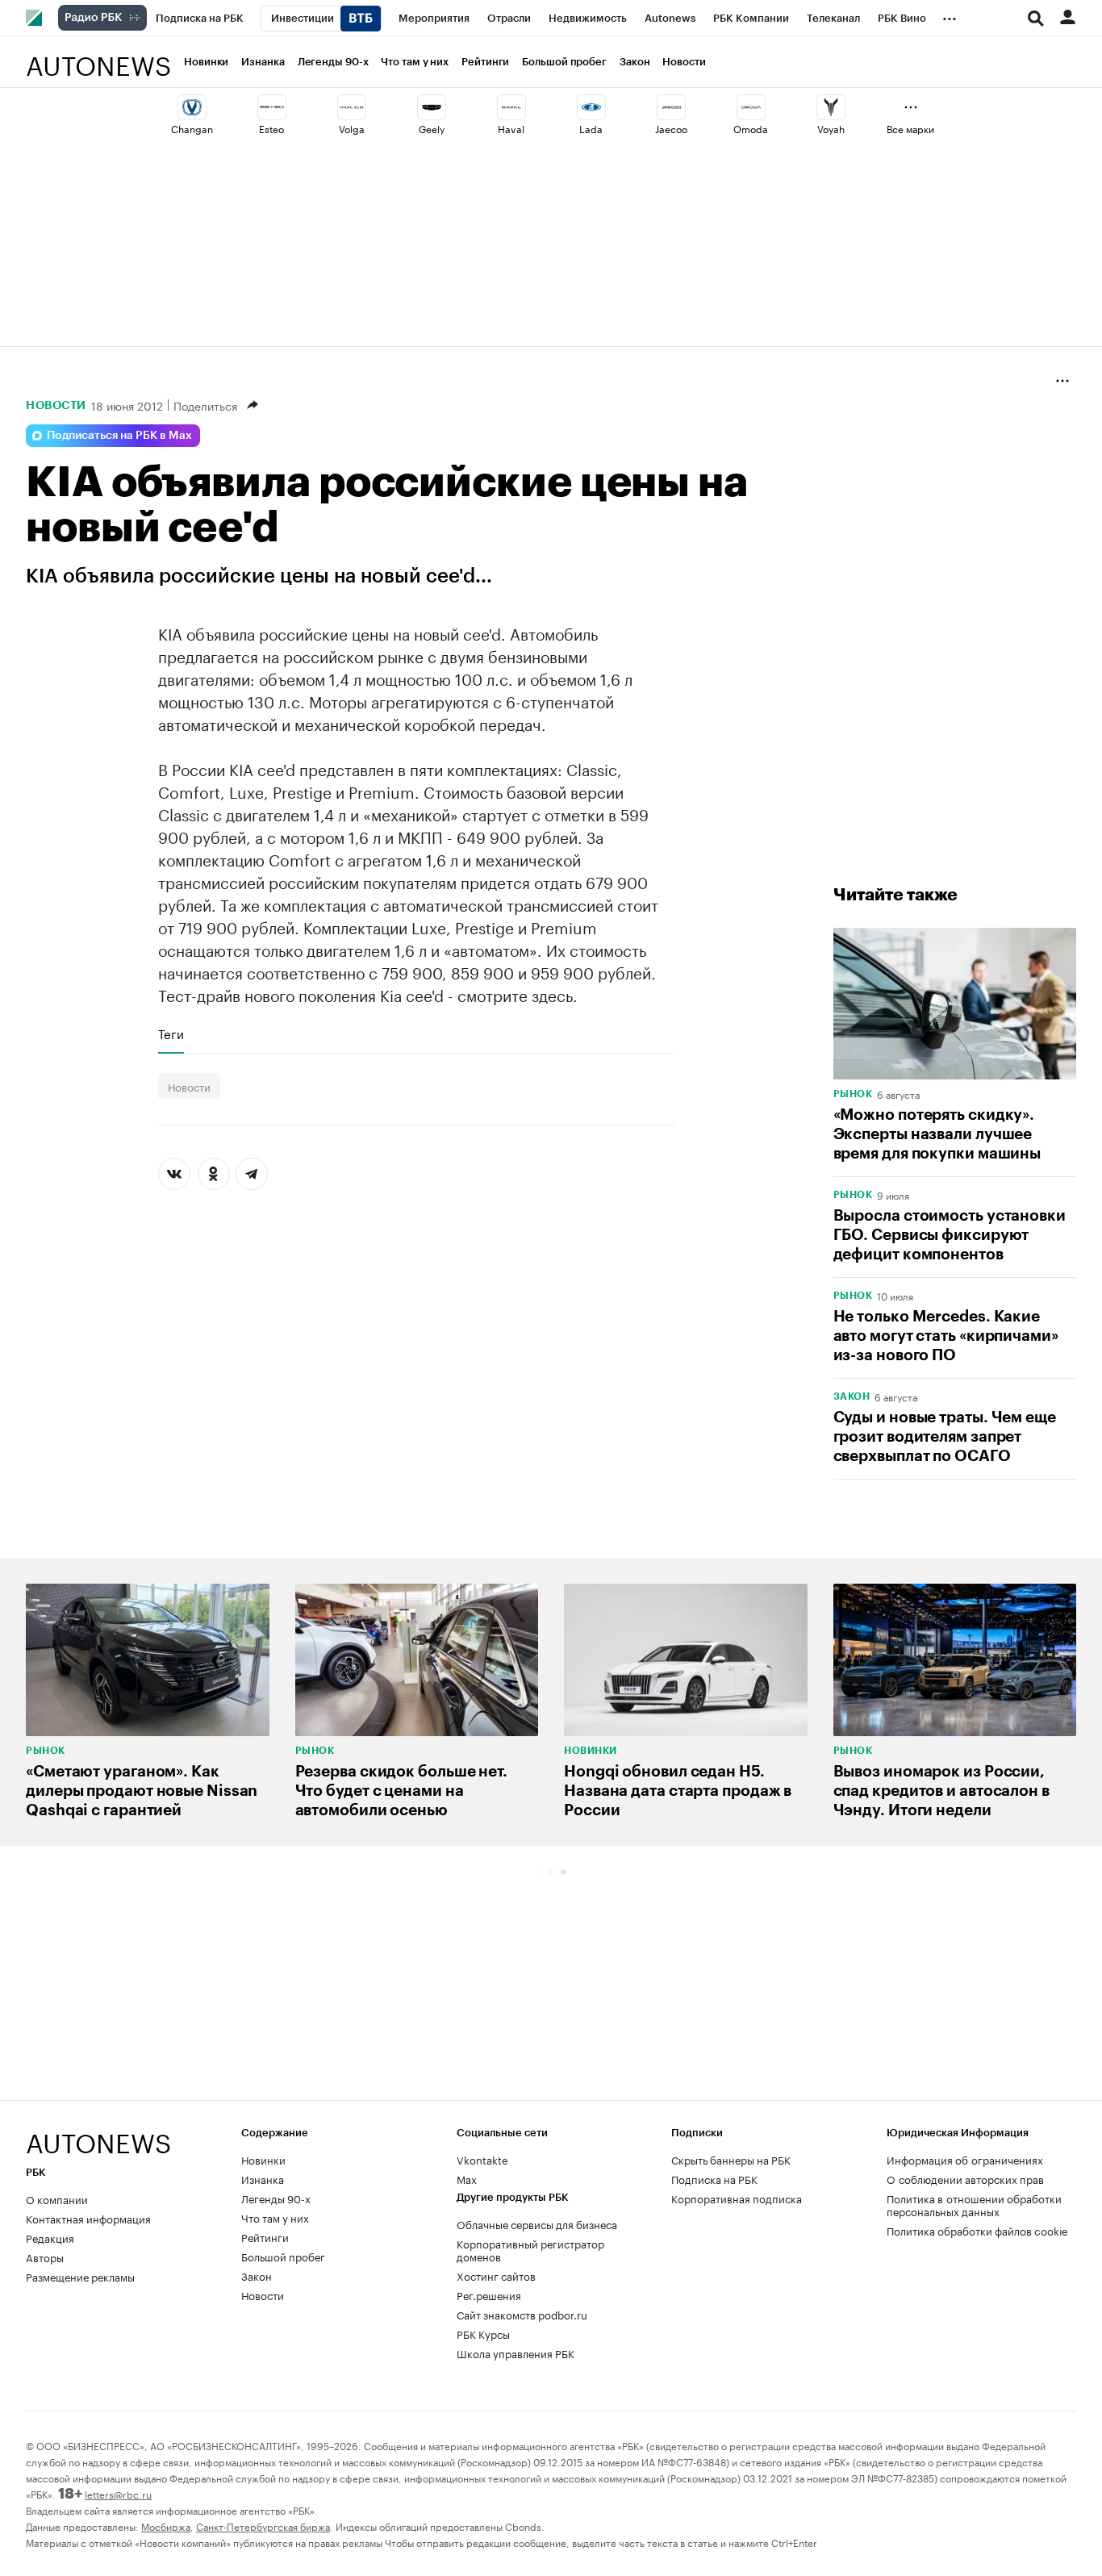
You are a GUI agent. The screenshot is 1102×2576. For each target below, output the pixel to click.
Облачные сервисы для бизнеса (537, 2223)
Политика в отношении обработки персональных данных (974, 2204)
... (950, 15)
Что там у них (415, 62)
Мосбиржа (166, 2526)
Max (467, 2178)
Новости (684, 62)
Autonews (98, 57)
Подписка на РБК (714, 2178)
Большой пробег (564, 62)
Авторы (45, 2257)
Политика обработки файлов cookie (977, 2230)
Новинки (206, 62)
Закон (635, 62)
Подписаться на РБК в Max (119, 436)
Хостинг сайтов (496, 2275)
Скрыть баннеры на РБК (731, 2159)
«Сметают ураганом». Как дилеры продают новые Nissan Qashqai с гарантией (142, 1791)
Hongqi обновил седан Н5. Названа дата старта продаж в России (678, 1791)
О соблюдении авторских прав (965, 2178)
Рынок (853, 1094)
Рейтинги (485, 62)
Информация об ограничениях (965, 2159)
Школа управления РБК (516, 2353)
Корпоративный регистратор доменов (530, 2249)
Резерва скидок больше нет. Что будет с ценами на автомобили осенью (401, 1791)
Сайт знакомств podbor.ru (522, 2314)
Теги (171, 1033)
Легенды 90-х (333, 62)
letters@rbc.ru (118, 2493)
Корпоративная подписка (737, 2198)
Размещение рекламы (80, 2276)
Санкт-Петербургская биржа (263, 2526)
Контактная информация (88, 2218)
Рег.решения (489, 2294)
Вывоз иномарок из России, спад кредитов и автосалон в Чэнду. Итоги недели (941, 1791)
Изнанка (263, 62)
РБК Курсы (483, 2333)
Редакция (50, 2237)
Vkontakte (482, 2159)
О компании (57, 2198)
